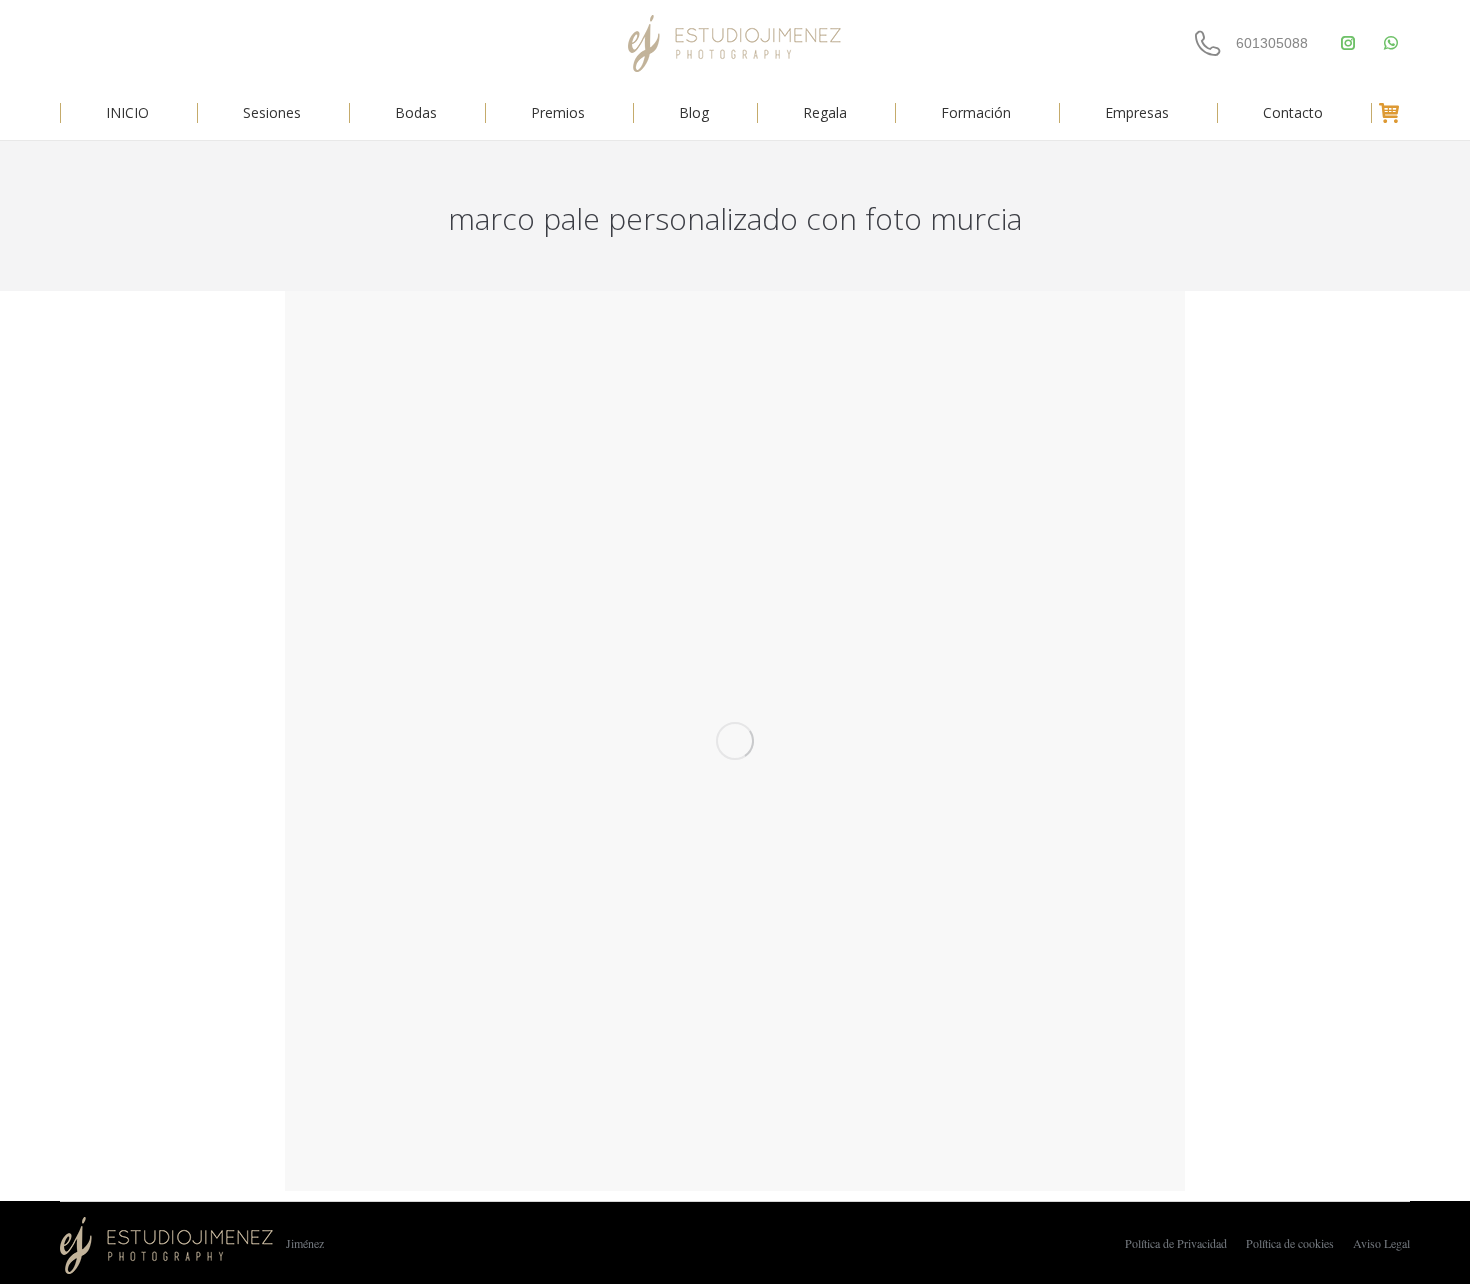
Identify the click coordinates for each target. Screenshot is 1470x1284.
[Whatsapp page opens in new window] (1390, 43)
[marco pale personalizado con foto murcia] (735, 741)
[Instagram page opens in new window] (1347, 43)
